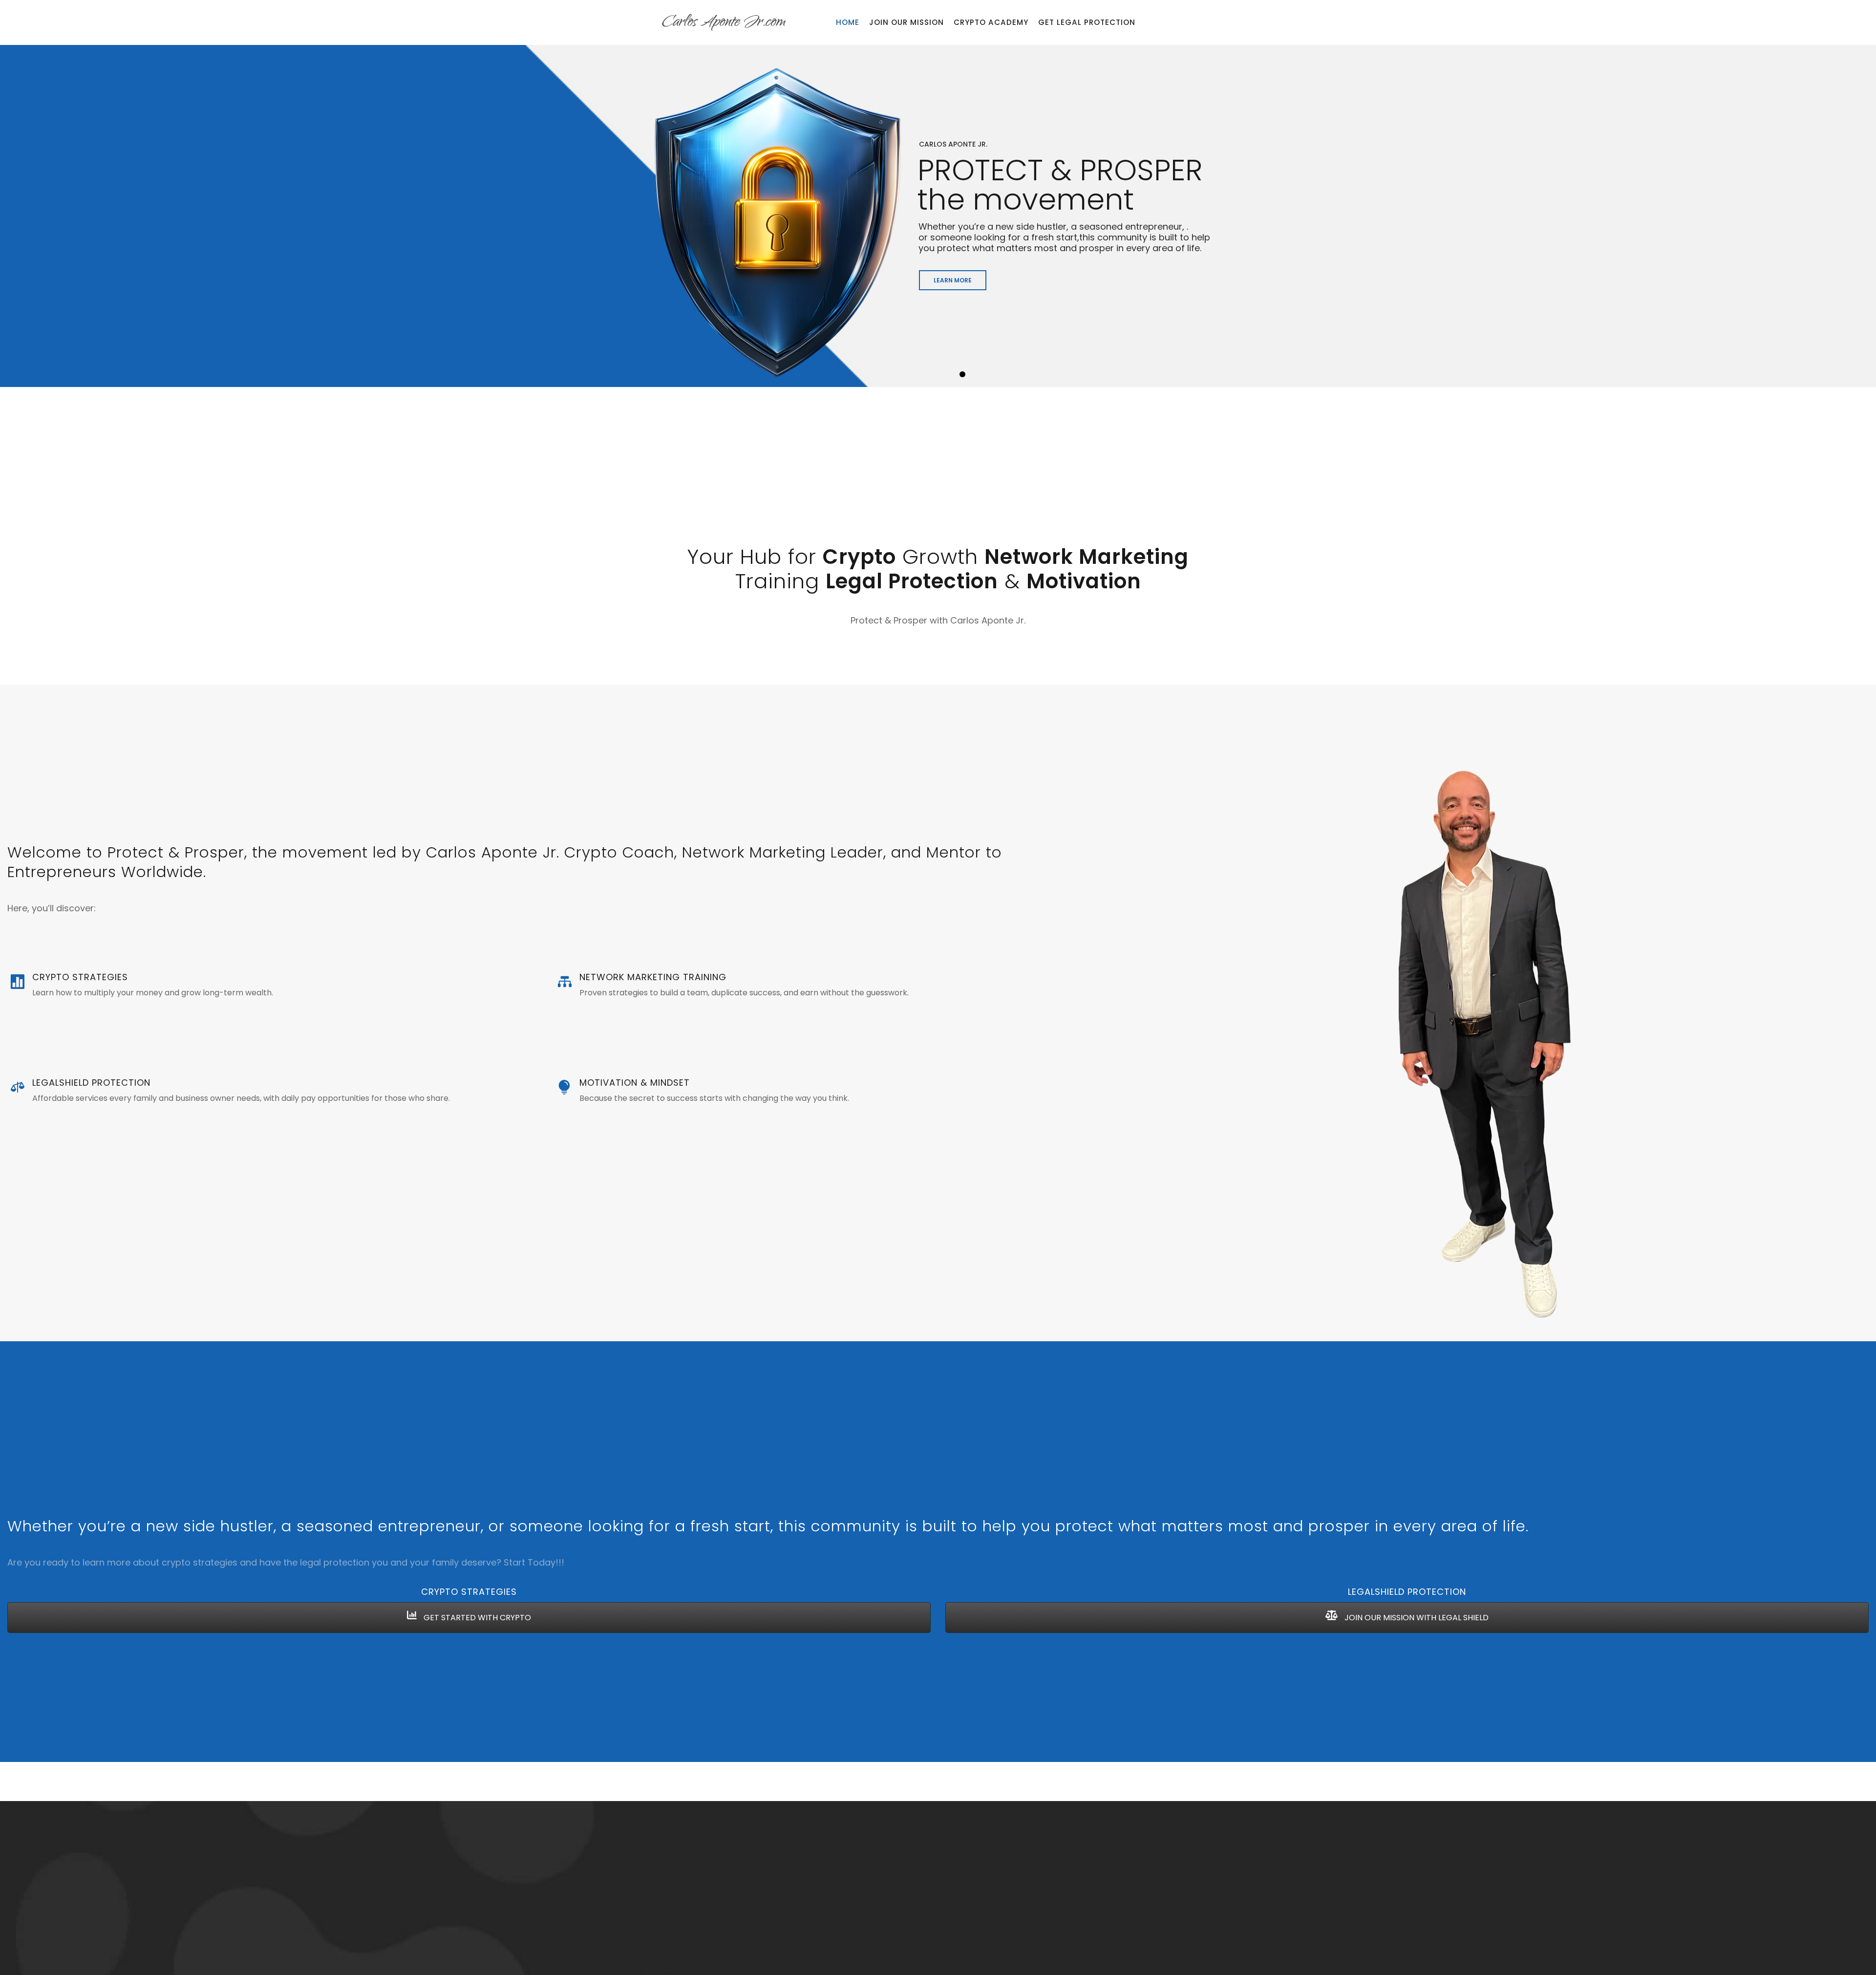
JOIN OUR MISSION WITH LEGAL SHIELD (1416, 1618)
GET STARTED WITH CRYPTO (476, 1618)
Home (848, 22)
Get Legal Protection (1087, 22)
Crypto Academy (991, 22)
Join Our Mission (906, 22)
